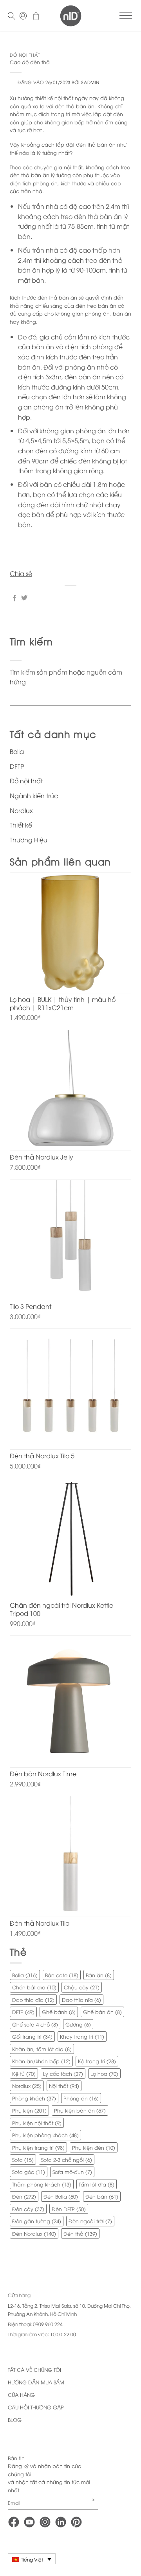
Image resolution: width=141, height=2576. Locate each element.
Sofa (23, 2160)
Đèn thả (80, 2233)
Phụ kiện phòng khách (45, 2135)
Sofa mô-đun (72, 2172)
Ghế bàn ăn (102, 2012)
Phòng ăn (81, 2098)
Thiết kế (21, 825)
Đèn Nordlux (34, 2233)
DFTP (17, 766)
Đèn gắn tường (37, 2221)
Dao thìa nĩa (81, 2000)
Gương (78, 2024)
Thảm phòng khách (42, 2184)
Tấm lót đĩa (97, 2184)
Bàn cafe (62, 1975)
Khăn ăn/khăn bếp (41, 2061)
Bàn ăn (99, 1975)
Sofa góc (29, 2172)
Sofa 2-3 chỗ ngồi (67, 2160)
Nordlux (21, 810)
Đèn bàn (102, 2196)
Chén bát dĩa (34, 1987)
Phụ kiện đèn (94, 2147)
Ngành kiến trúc (34, 795)
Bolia (17, 751)
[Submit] (70, 713)
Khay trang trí (82, 2036)
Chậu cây (82, 1987)
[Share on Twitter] (24, 598)
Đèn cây (28, 2209)
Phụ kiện (29, 2110)
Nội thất (64, 2086)
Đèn (24, 2196)
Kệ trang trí (97, 2061)
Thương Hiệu (29, 840)
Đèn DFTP (69, 2209)
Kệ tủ (24, 2073)
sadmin (90, 82)
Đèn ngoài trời (90, 2221)
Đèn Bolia (61, 2196)
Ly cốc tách (63, 2073)
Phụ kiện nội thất (37, 2123)
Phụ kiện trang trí (38, 2147)
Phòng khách (34, 2098)
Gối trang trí (32, 2036)
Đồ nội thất (25, 55)
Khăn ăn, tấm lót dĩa (42, 2049)
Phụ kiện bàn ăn (80, 2110)
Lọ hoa (104, 2073)
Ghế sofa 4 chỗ (35, 2024)
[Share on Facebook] (14, 598)
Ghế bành (59, 2012)
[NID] (71, 16)
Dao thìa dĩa (33, 2000)
